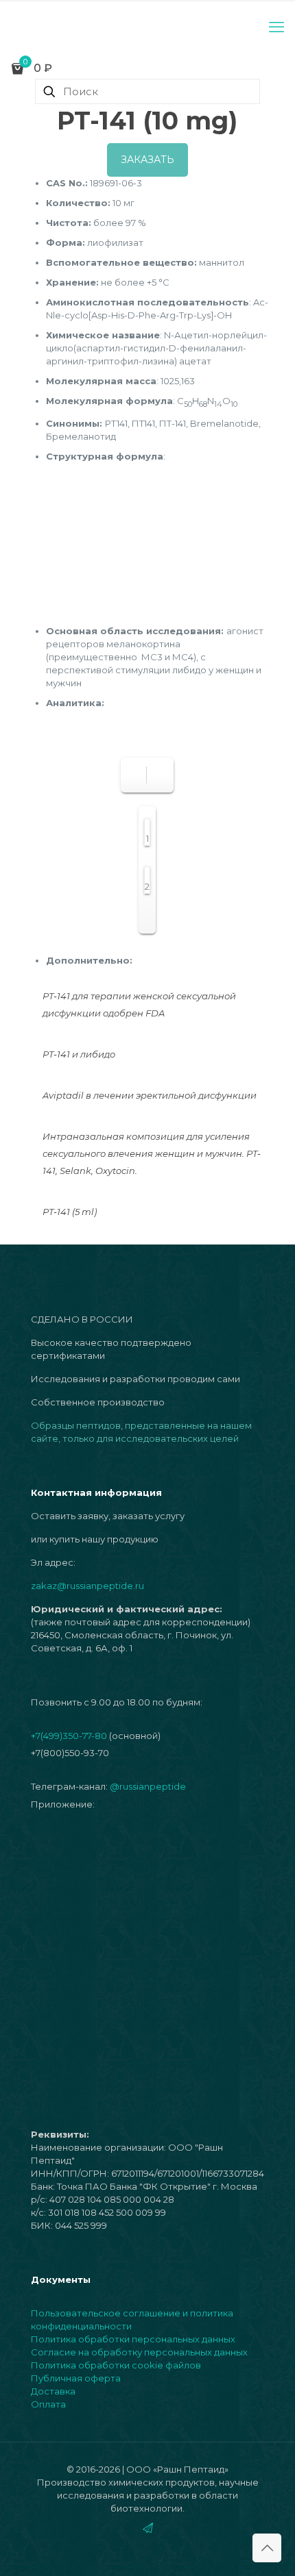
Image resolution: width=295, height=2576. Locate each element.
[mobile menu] (276, 27)
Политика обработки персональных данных (133, 2339)
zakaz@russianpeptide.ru (87, 1586)
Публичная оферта (76, 2378)
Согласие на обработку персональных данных (139, 2352)
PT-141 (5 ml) (70, 1212)
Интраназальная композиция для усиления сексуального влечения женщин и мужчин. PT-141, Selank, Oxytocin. (152, 1153)
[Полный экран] (135, 775)
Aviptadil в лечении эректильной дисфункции (150, 1095)
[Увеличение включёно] (159, 775)
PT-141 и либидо (79, 1054)
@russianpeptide (148, 1786)
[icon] (148, 2528)
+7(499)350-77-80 (69, 1736)
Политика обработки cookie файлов (116, 2365)
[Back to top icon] (267, 2548)
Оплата (48, 2404)
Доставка (53, 2391)
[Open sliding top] (147, 15)
